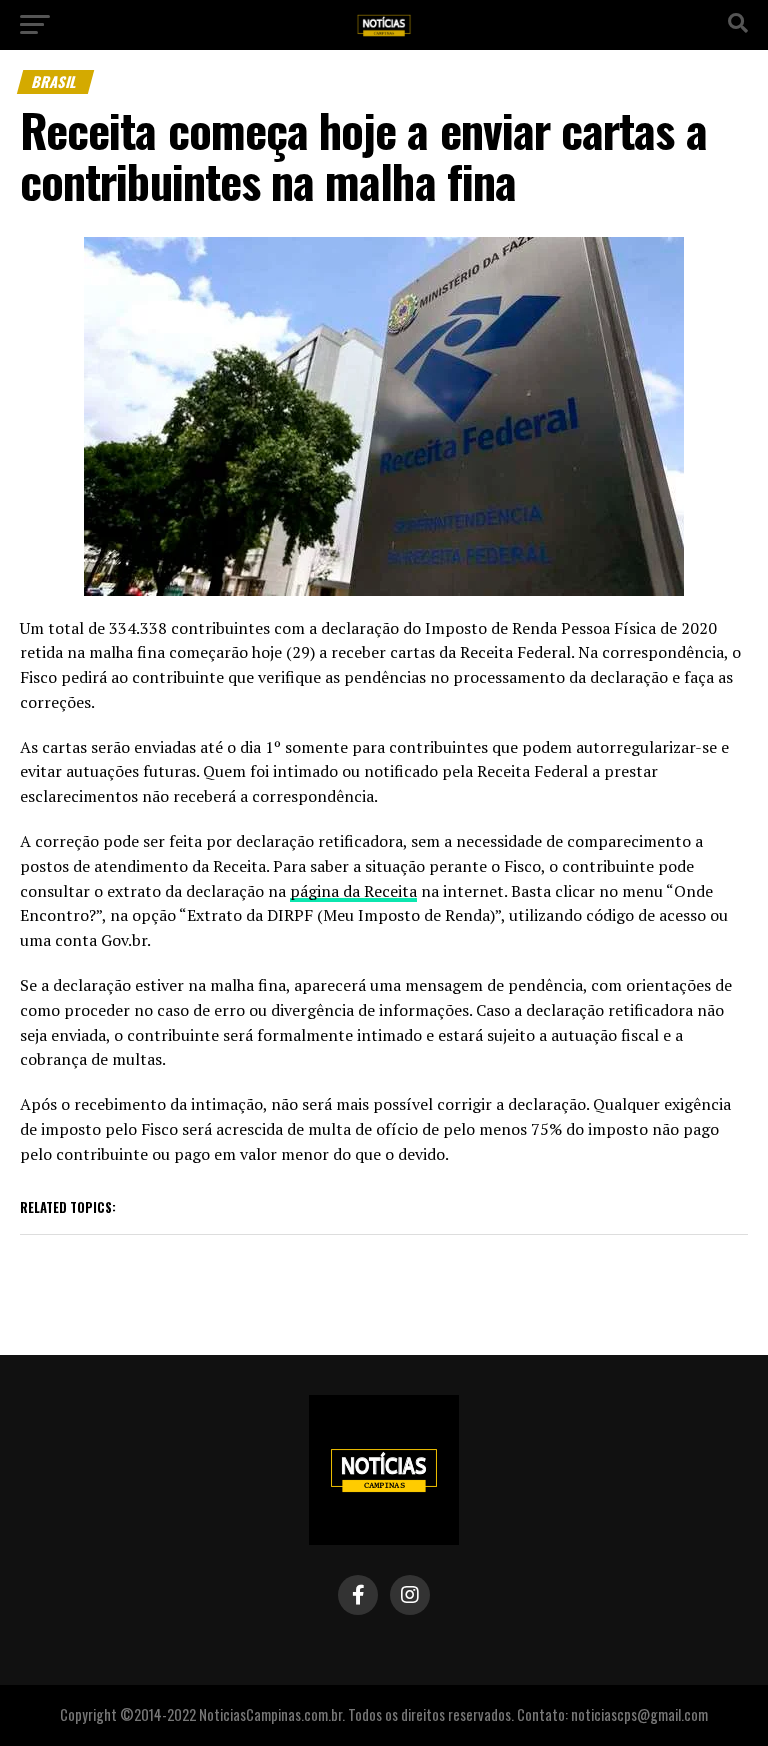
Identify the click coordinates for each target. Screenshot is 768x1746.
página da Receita (353, 891)
